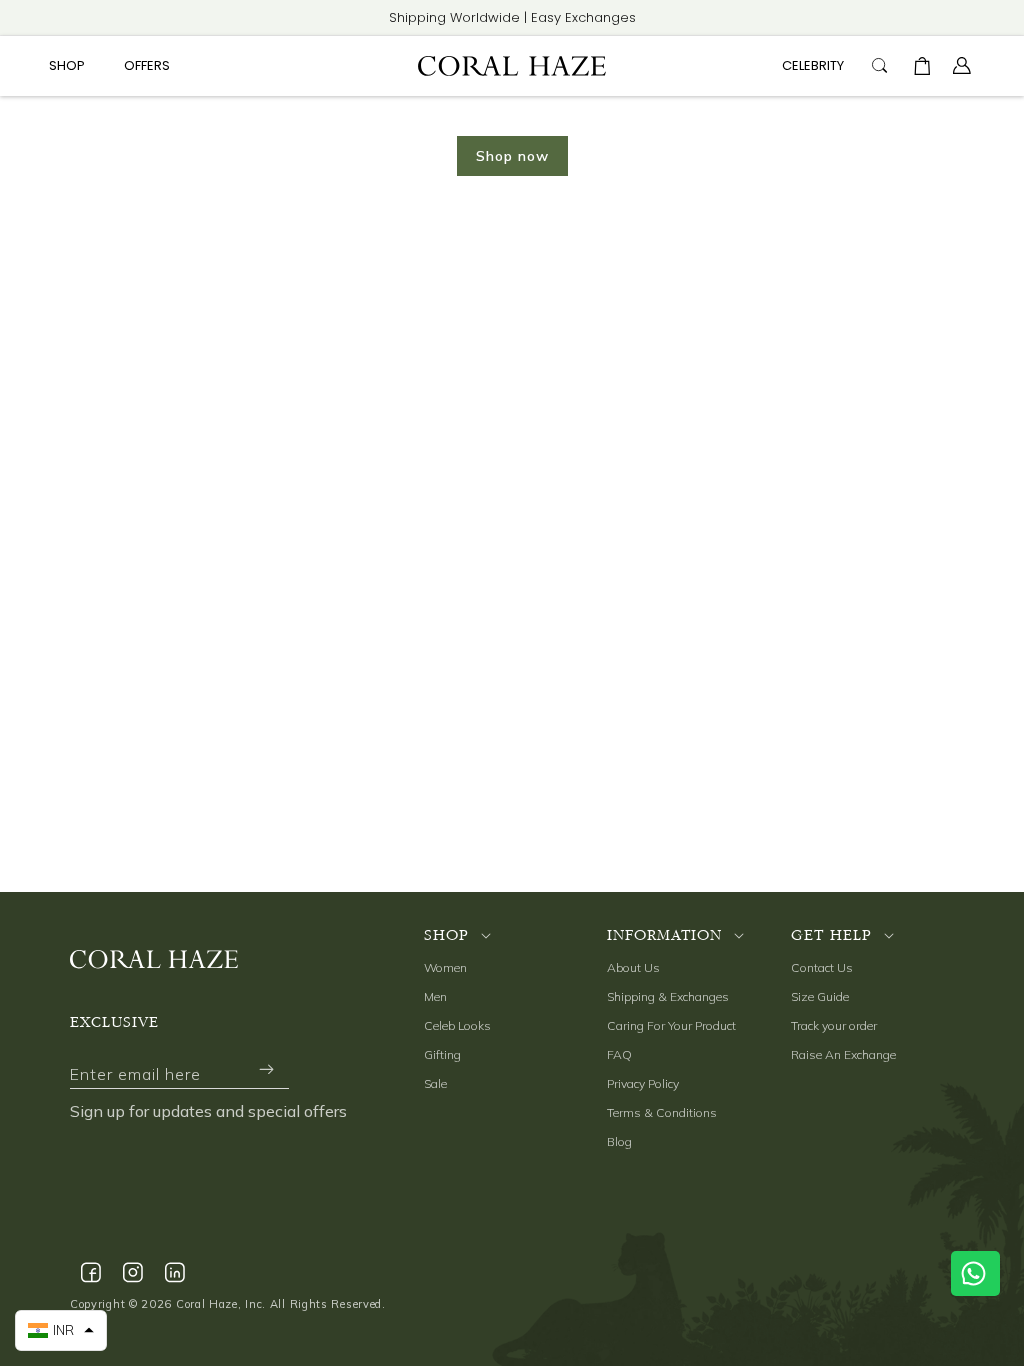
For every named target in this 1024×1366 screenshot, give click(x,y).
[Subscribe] (266, 1069)
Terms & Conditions (662, 1112)
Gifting (442, 1054)
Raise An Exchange (843, 1054)
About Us (633, 967)
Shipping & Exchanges (668, 996)
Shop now (512, 156)
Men (435, 996)
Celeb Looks (457, 1025)
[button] (75, 66)
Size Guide (820, 996)
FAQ (619, 1054)
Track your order (834, 1025)
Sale (435, 1083)
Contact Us (822, 967)
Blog (619, 1141)
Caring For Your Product (671, 1025)
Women (445, 967)
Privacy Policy (643, 1083)
